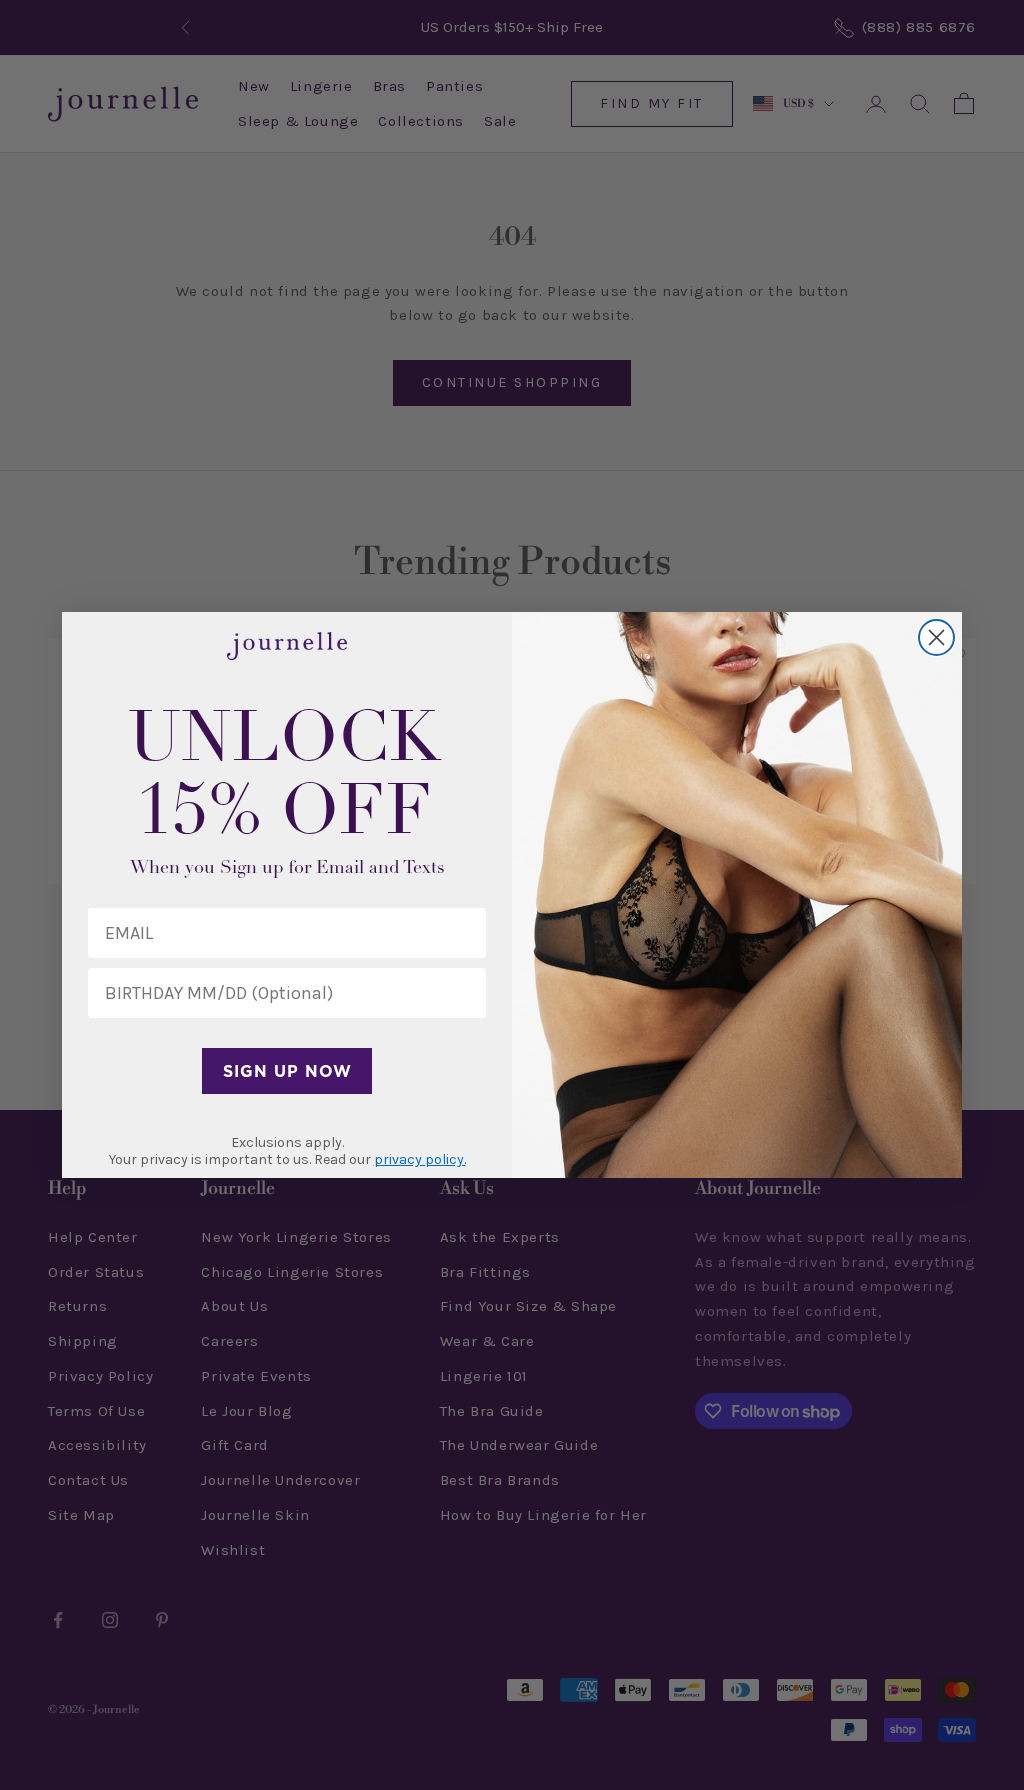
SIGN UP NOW (287, 1071)
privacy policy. (420, 1159)
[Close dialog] (936, 637)
